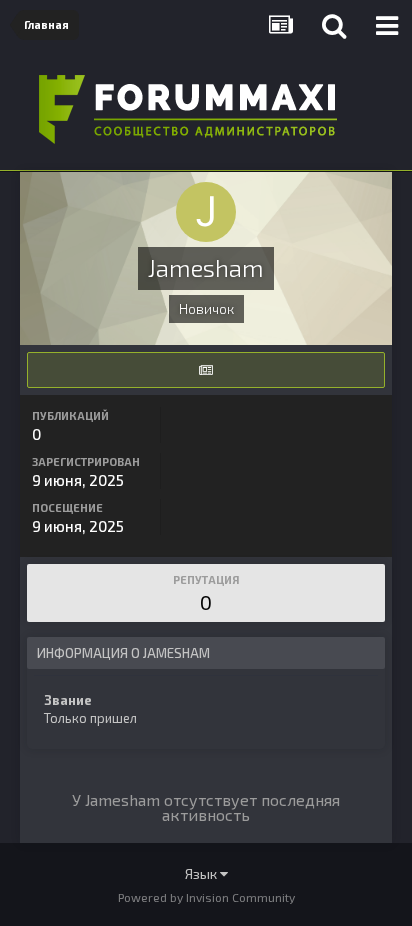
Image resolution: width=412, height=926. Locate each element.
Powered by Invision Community (206, 897)
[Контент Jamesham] (206, 370)
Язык (202, 873)
